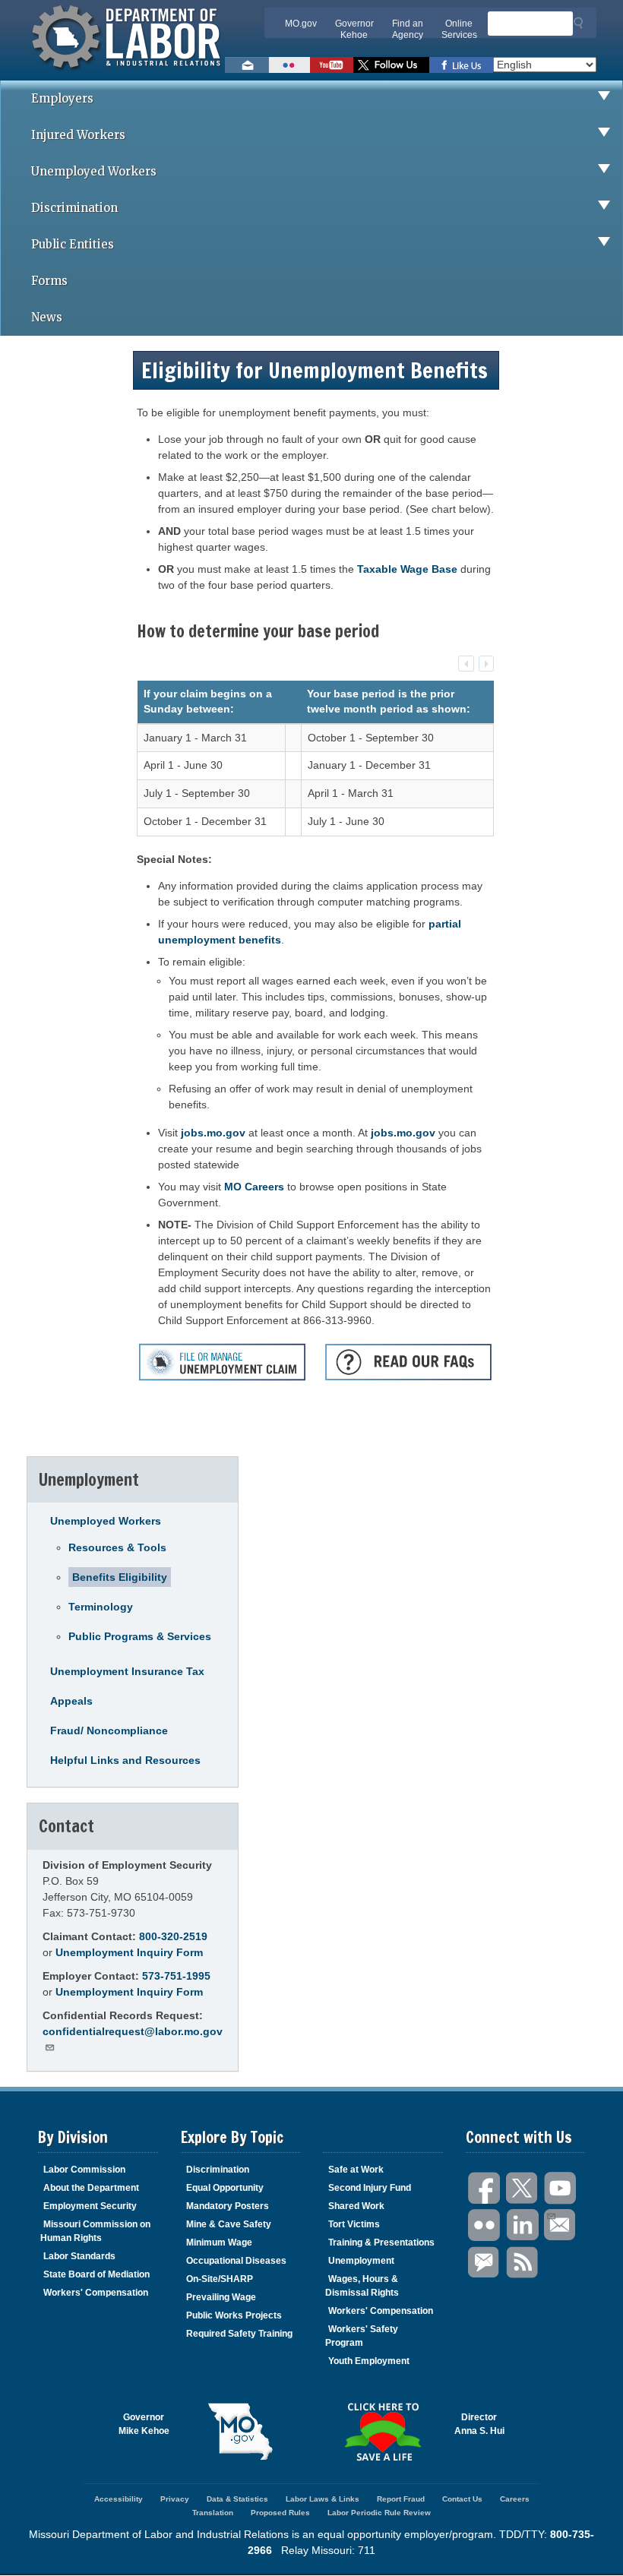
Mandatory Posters (228, 2206)
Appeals (71, 1701)
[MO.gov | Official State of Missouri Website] (241, 2432)
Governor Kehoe (354, 29)
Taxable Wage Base (407, 569)
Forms (49, 281)
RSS (523, 2263)
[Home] (128, 72)
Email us (247, 65)
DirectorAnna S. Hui (479, 2424)
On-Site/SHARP (220, 2279)
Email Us (561, 2225)
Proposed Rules (280, 2513)
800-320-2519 (173, 1936)
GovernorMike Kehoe (144, 2424)
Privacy (175, 2499)
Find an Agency (408, 29)
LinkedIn (523, 2225)
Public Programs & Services (140, 1636)
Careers (515, 2499)
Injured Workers (78, 135)
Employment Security (90, 2206)
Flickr (485, 2225)
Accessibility (119, 2499)
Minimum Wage (219, 2243)
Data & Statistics (237, 2499)
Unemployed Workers (94, 171)
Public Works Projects (234, 2315)
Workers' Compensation (96, 2293)
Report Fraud (401, 2499)
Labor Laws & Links (323, 2499)
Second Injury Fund (370, 2188)
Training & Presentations (381, 2243)
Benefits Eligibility (120, 1577)
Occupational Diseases (236, 2261)
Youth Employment (369, 2361)
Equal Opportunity (225, 2188)
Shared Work (356, 2206)
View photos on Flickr (289, 65)
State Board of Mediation (96, 2274)
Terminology (101, 1607)
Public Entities (73, 244)
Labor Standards (79, 2256)
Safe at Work (356, 2170)
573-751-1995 (176, 1976)
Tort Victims (354, 2224)
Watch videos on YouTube (332, 65)
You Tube (561, 2188)
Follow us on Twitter (391, 65)
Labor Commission (84, 2170)
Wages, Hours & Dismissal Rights (362, 2286)
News (47, 317)
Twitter (523, 2188)
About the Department (91, 2188)
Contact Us (462, 2499)
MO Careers (254, 1187)
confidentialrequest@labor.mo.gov (133, 2031)
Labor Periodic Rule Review (379, 2513)
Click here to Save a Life (383, 2432)
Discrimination (74, 208)
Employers (62, 98)
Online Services (459, 29)
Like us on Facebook (461, 65)
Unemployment (361, 2261)
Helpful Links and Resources (125, 1760)
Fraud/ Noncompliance (109, 1731)
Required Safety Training (239, 2334)
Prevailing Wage (221, 2297)
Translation (213, 2513)
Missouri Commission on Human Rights (95, 2231)
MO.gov (301, 24)
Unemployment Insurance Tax (127, 1671)
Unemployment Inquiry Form (129, 1952)
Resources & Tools (117, 1547)
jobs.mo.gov (213, 1133)
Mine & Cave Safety (229, 2224)
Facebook (485, 2188)
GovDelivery (485, 2263)
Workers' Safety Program (362, 2336)
